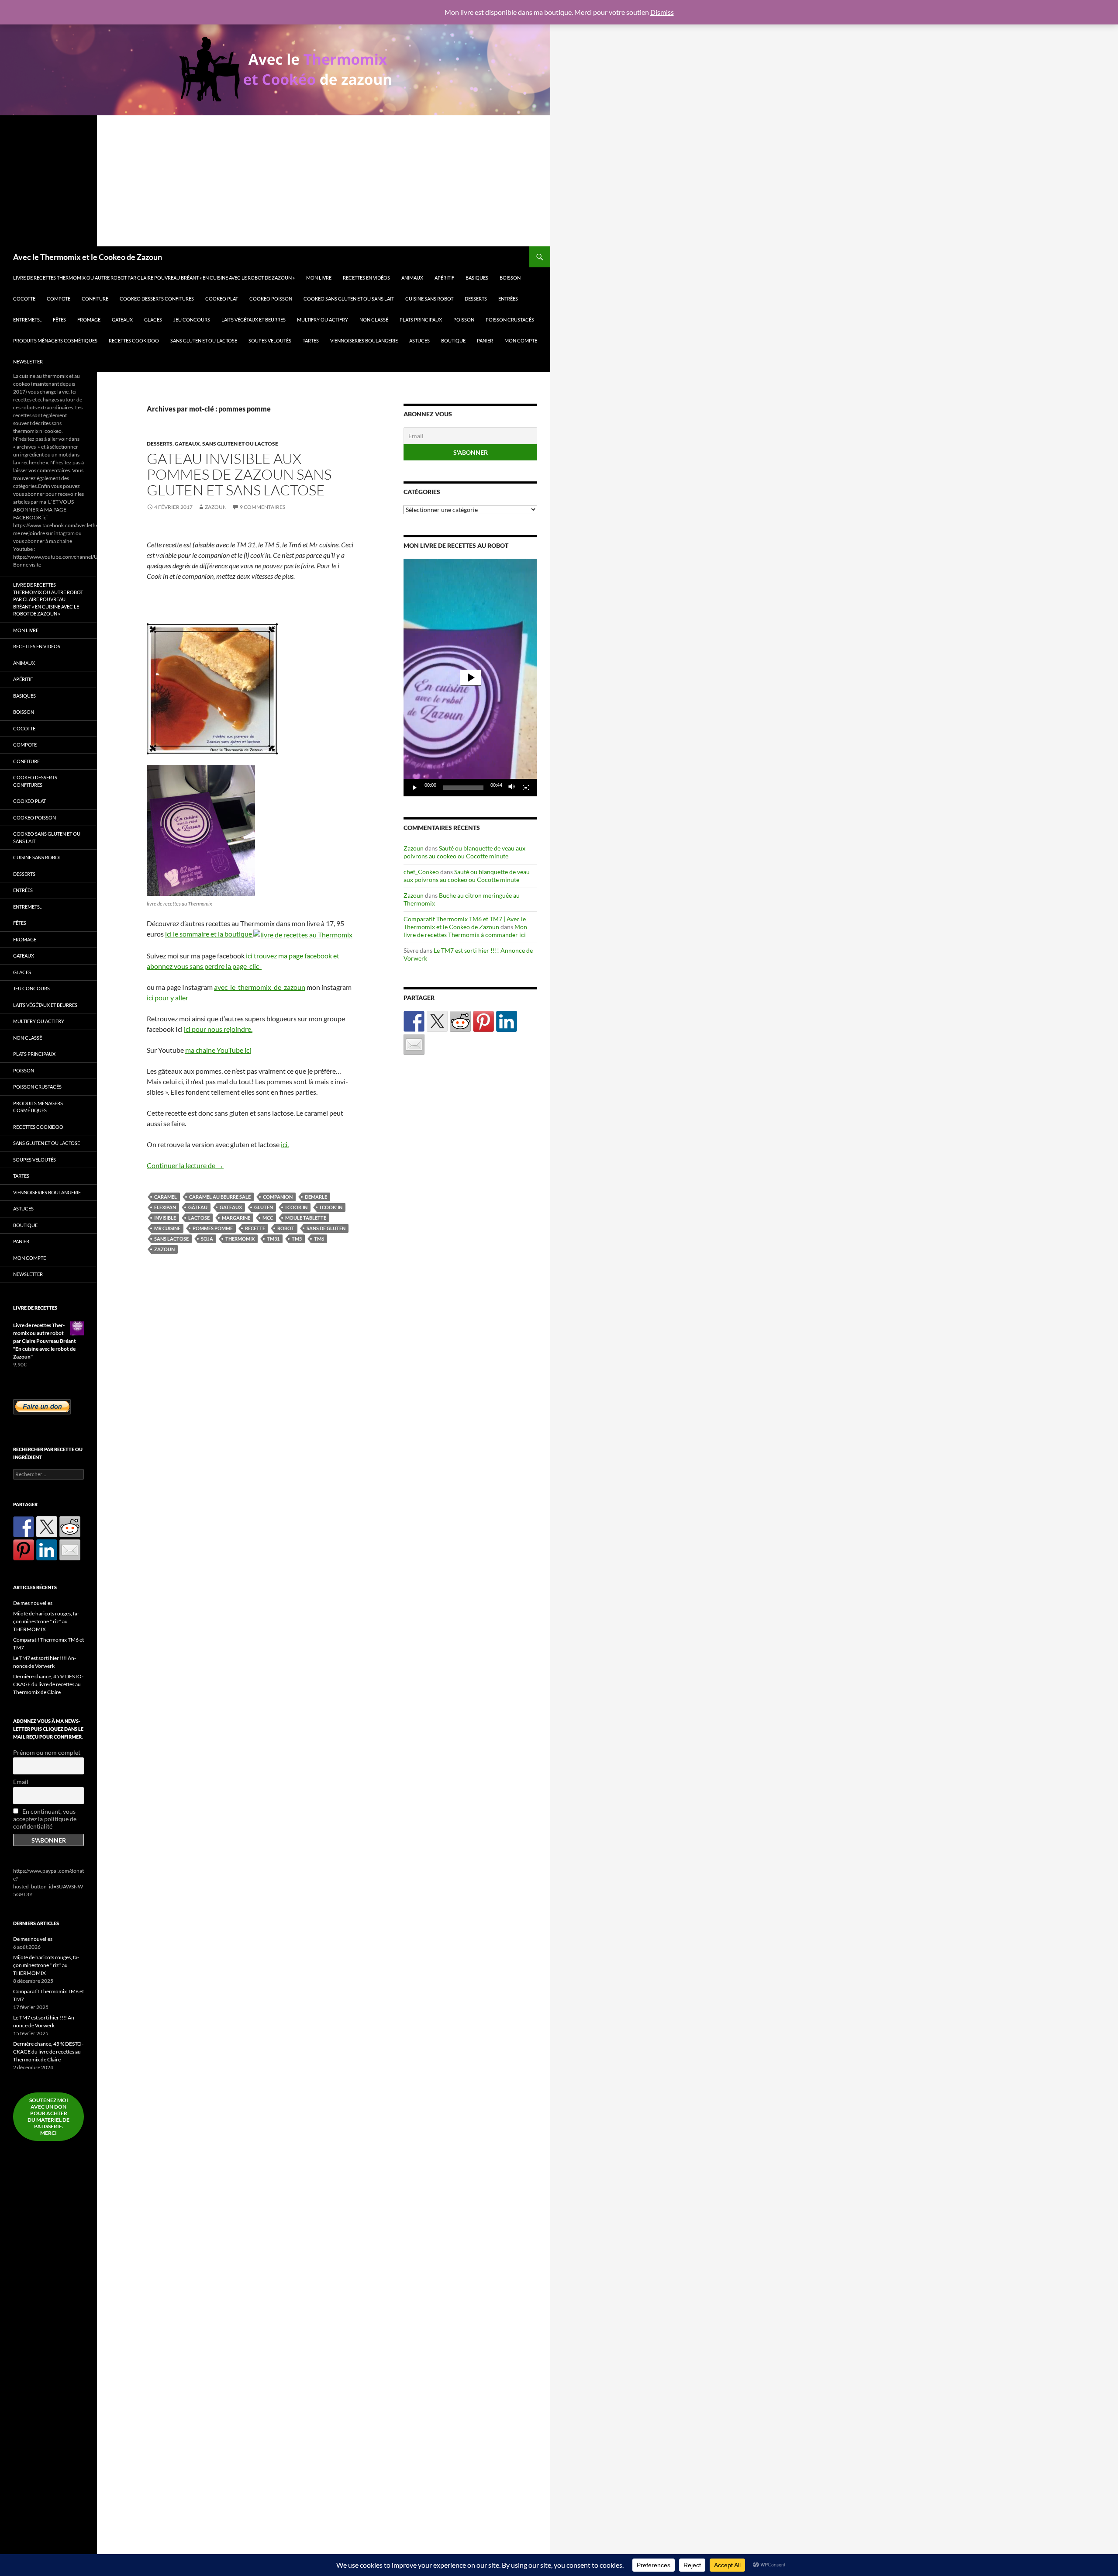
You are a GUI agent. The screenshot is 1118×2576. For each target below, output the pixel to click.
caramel (166, 1197)
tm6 (319, 1239)
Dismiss (662, 12)
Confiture (95, 299)
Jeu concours (192, 320)
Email (21, 1782)
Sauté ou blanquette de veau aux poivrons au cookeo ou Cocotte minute (464, 852)
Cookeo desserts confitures (157, 299)
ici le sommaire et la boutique (209, 934)
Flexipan (165, 1207)
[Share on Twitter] (437, 1021)
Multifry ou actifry (323, 320)
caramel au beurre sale (220, 1197)
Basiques (477, 278)
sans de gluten (326, 1228)
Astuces (419, 341)
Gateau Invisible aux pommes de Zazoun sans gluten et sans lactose (239, 474)
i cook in (296, 1207)
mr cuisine (167, 1228)
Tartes (311, 341)
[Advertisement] (275, 181)
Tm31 (273, 1239)
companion (278, 1197)
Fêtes (59, 320)
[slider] (463, 788)
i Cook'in (331, 1207)
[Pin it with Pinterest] (483, 1021)
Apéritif (444, 278)
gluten (264, 1207)
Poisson (464, 320)
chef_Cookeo (421, 872)
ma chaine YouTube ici (218, 1050)
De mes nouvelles (33, 1603)
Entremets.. (27, 320)
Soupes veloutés (270, 341)
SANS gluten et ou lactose (204, 341)
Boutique (453, 341)
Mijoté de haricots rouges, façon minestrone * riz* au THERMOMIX (46, 1621)
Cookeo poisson (271, 299)
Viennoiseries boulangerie (364, 341)
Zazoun (216, 507)
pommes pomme (213, 1228)
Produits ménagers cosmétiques (55, 341)
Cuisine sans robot (429, 299)
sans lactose (171, 1239)
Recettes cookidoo (134, 341)
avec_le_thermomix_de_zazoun (260, 987)
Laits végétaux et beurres (254, 320)
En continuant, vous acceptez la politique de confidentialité (45, 1819)
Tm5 (297, 1239)
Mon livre (319, 278)
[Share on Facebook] (414, 1021)
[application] (470, 678)
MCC (268, 1218)
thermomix (240, 1239)
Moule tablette (306, 1218)
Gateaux (122, 320)
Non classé (374, 320)
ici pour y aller (167, 998)
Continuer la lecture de (185, 1165)
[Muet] (512, 788)
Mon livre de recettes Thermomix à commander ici (465, 931)
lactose (199, 1218)
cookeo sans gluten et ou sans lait (349, 299)
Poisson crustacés (510, 320)
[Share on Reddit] (460, 1021)
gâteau (198, 1207)
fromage (89, 320)
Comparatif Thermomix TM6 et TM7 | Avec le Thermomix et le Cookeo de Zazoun (465, 923)
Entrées (508, 299)
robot (286, 1228)
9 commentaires (262, 507)
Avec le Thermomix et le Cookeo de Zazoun (88, 257)
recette (255, 1228)
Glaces (153, 320)
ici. (285, 1144)
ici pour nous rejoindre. (218, 1029)
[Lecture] (415, 788)
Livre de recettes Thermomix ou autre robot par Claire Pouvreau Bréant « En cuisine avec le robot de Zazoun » (154, 278)
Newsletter (28, 361)
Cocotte (24, 299)
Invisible (165, 1218)
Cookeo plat (222, 299)
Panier (485, 341)
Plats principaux (421, 320)
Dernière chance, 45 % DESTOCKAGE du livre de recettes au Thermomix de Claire (48, 1684)
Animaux (412, 278)
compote (59, 299)
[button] (470, 678)
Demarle (316, 1197)
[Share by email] (414, 1044)
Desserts (476, 299)
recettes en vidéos (366, 278)
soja (207, 1239)
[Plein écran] (526, 788)
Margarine (236, 1218)
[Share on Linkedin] (507, 1021)
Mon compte (521, 341)
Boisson (510, 278)
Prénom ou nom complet (47, 1752)
